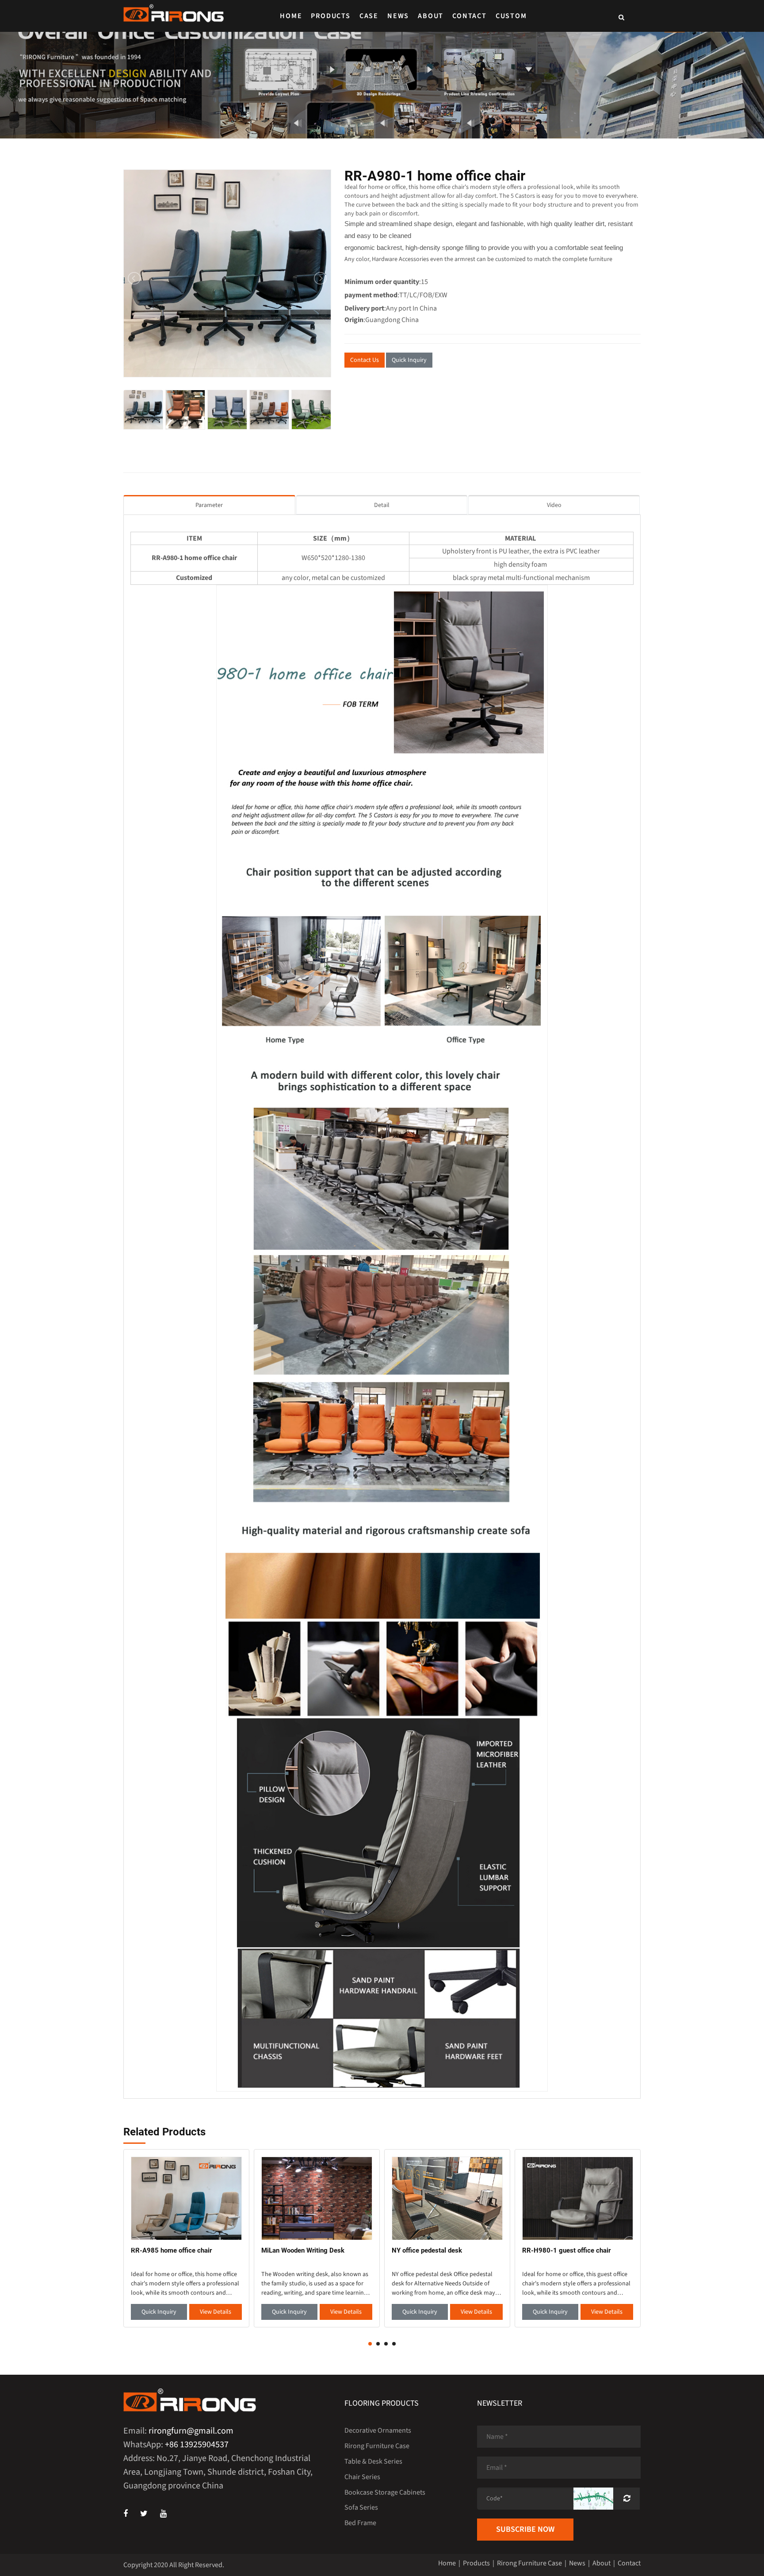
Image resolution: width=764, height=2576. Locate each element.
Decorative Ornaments (378, 2430)
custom (511, 16)
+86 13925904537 (197, 2445)
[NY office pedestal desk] (447, 2198)
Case (369, 16)
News (398, 16)
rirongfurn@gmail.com (191, 2431)
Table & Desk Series (373, 2461)
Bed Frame (360, 2523)
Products (330, 16)
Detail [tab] (382, 505)
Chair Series (362, 2477)
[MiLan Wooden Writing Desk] (317, 2198)
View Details (216, 2312)
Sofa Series (361, 2507)
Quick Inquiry (409, 360)
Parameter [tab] (209, 505)
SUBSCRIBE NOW (525, 2529)
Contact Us (365, 360)
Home (291, 16)
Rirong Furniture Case (377, 2446)
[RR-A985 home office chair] (186, 2198)
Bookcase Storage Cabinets (385, 2492)
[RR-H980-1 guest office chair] (578, 2198)
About (431, 16)
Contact (470, 16)
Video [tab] (554, 505)
